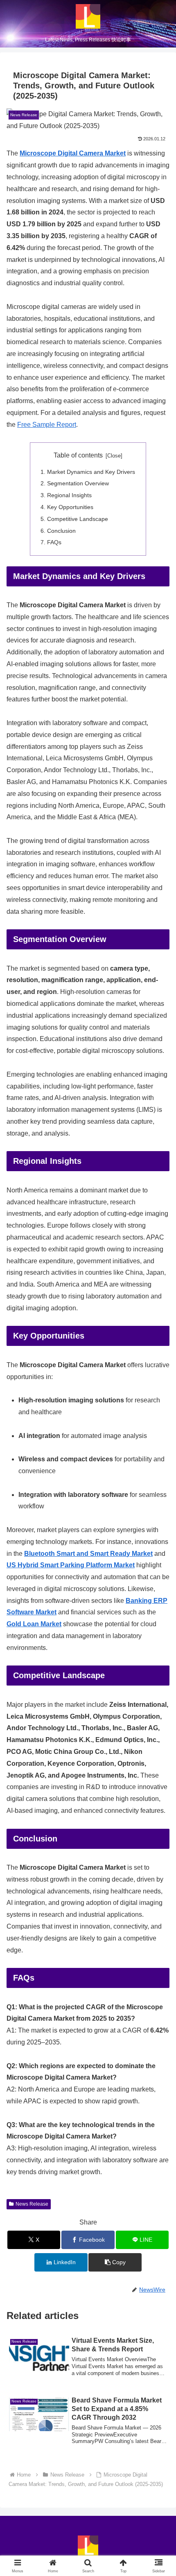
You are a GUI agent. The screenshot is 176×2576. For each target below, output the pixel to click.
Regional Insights (69, 495)
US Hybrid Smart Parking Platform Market (71, 1565)
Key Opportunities (70, 507)
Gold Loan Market (34, 1624)
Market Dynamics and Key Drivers (91, 472)
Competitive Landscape (78, 519)
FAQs (54, 542)
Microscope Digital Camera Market (73, 153)
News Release (32, 2204)
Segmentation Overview (78, 483)
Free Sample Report (47, 425)
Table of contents (78, 455)
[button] (115, 2262)
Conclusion (61, 531)
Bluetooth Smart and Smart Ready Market (88, 1554)
